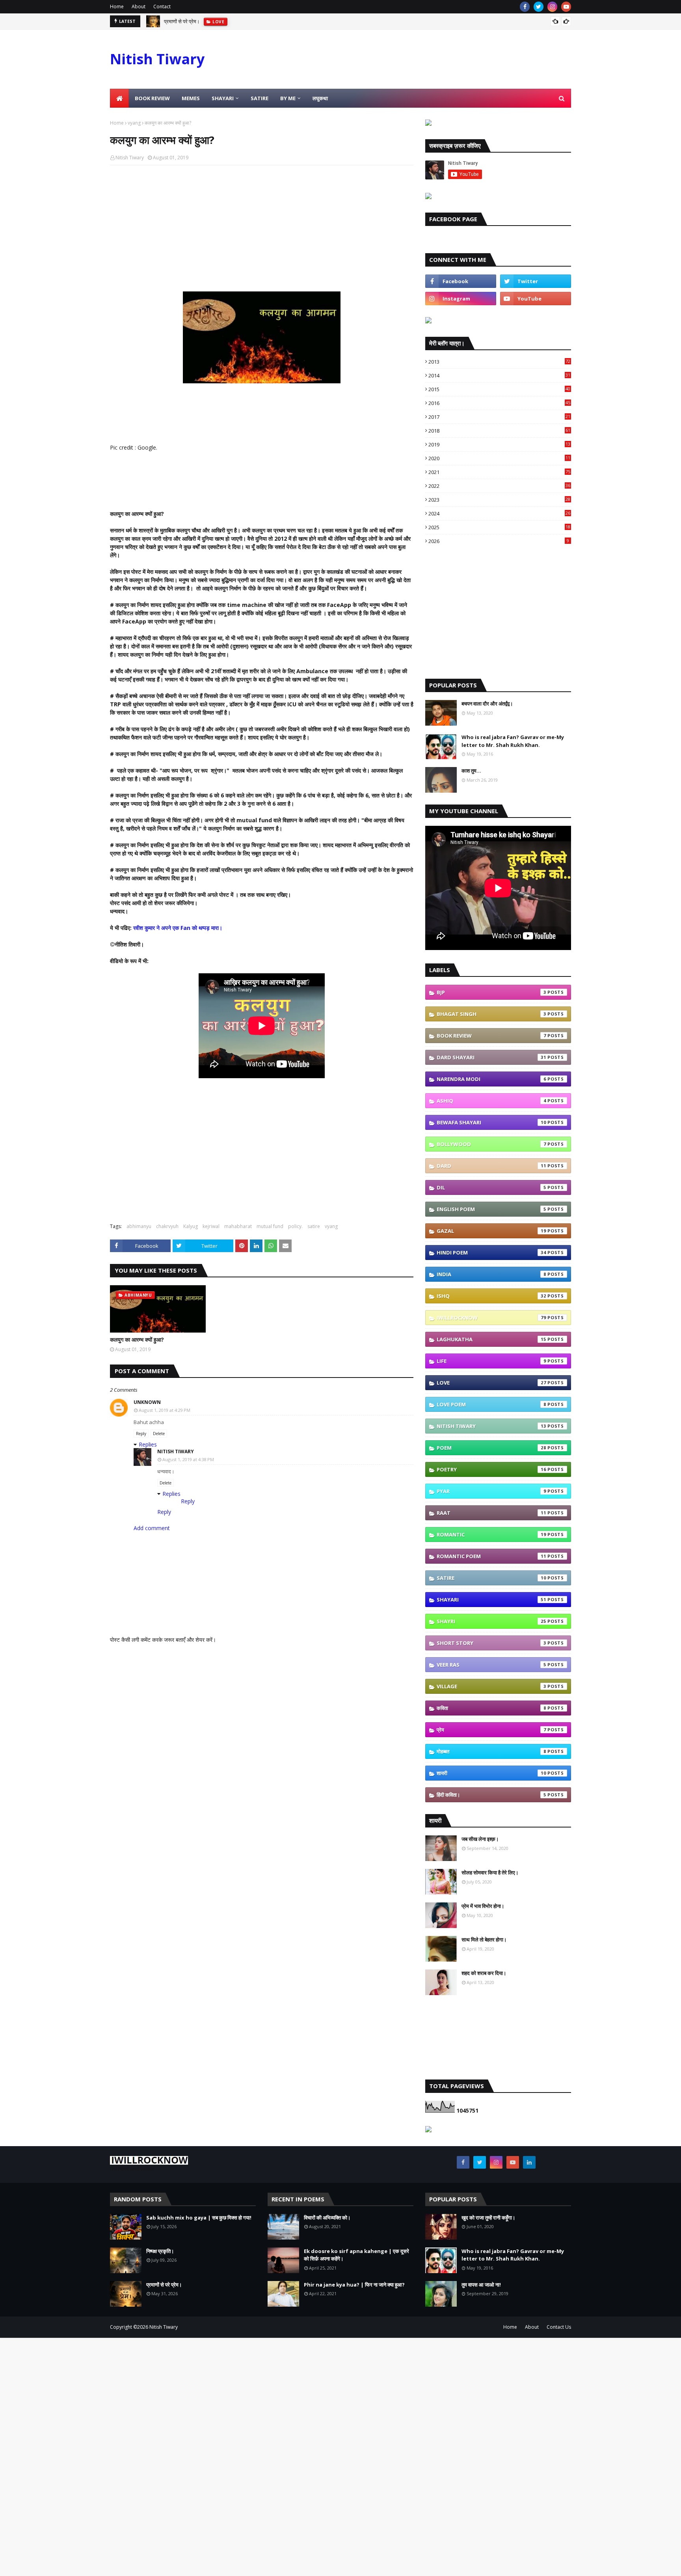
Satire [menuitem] (260, 98)
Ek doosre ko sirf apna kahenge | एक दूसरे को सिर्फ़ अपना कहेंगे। (356, 2255)
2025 (499, 527)
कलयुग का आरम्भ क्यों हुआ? (137, 1339)
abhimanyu (139, 1226)
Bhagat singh (491, 1014)
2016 (499, 403)
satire (314, 1226)
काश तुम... (471, 771)
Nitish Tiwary (157, 59)
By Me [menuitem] (288, 98)
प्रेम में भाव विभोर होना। (483, 1906)
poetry (491, 1469)
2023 (499, 500)
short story (491, 1643)
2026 (499, 541)
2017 (499, 417)
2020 (499, 458)
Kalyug (191, 1226)
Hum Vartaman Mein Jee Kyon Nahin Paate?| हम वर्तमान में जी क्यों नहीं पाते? (244, 21)
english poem (491, 1209)
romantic (491, 1534)
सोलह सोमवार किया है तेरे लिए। (490, 1872)
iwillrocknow (491, 1318)
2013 (499, 362)
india (491, 1274)
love (491, 1383)
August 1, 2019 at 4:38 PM (188, 1459)
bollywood (491, 1144)
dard (491, 1166)
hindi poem (491, 1253)
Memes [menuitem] (191, 98)
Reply (141, 1434)
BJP (491, 992)
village (491, 1686)
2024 (499, 513)
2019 (499, 444)
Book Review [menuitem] (152, 98)
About (139, 7)
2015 (499, 389)
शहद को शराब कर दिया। (484, 1973)
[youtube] (566, 7)
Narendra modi (491, 1079)
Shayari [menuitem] (223, 98)
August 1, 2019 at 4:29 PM (165, 1410)
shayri (491, 1621)
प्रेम (491, 1730)
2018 (499, 431)
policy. (295, 1226)
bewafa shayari (491, 1122)
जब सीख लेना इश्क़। (480, 1839)
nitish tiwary (491, 1426)
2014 (499, 375)
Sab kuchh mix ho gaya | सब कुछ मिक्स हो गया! (199, 2218)
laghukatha (491, 1339)
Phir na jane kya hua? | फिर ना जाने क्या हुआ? (354, 2285)
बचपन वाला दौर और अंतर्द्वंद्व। (487, 704)
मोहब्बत (491, 1751)
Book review (491, 1036)
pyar (491, 1491)
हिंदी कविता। (491, 1795)
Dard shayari (491, 1057)
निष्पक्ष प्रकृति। (160, 2251)
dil (491, 1187)
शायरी (491, 1773)
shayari (491, 1600)
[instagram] (552, 7)
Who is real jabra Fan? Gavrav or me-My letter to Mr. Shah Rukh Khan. (513, 741)
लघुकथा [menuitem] (320, 98)
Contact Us (559, 2327)
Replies (148, 1444)
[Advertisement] (262, 228)
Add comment (152, 1528)
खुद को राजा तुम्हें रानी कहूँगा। (488, 2218)
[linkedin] (529, 2162)
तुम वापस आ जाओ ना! (481, 2285)
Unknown (147, 1402)
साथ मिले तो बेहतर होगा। (484, 1939)
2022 (499, 486)
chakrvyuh (167, 1226)
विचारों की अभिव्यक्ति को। (327, 2218)
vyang (134, 123)
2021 (499, 472)
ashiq (491, 1101)
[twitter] (539, 7)
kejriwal (211, 1226)
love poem (491, 1404)
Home (117, 7)
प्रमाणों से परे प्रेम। (164, 2285)
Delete (159, 1434)
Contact (162, 7)
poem (491, 1448)
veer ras (491, 1665)
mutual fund (270, 1226)
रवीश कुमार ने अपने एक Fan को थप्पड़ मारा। (178, 928)
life (491, 1361)
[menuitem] (119, 98)
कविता (491, 1708)
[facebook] (525, 7)
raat (491, 1513)
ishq (491, 1296)
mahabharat (238, 1226)
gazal (491, 1231)
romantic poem (491, 1556)
